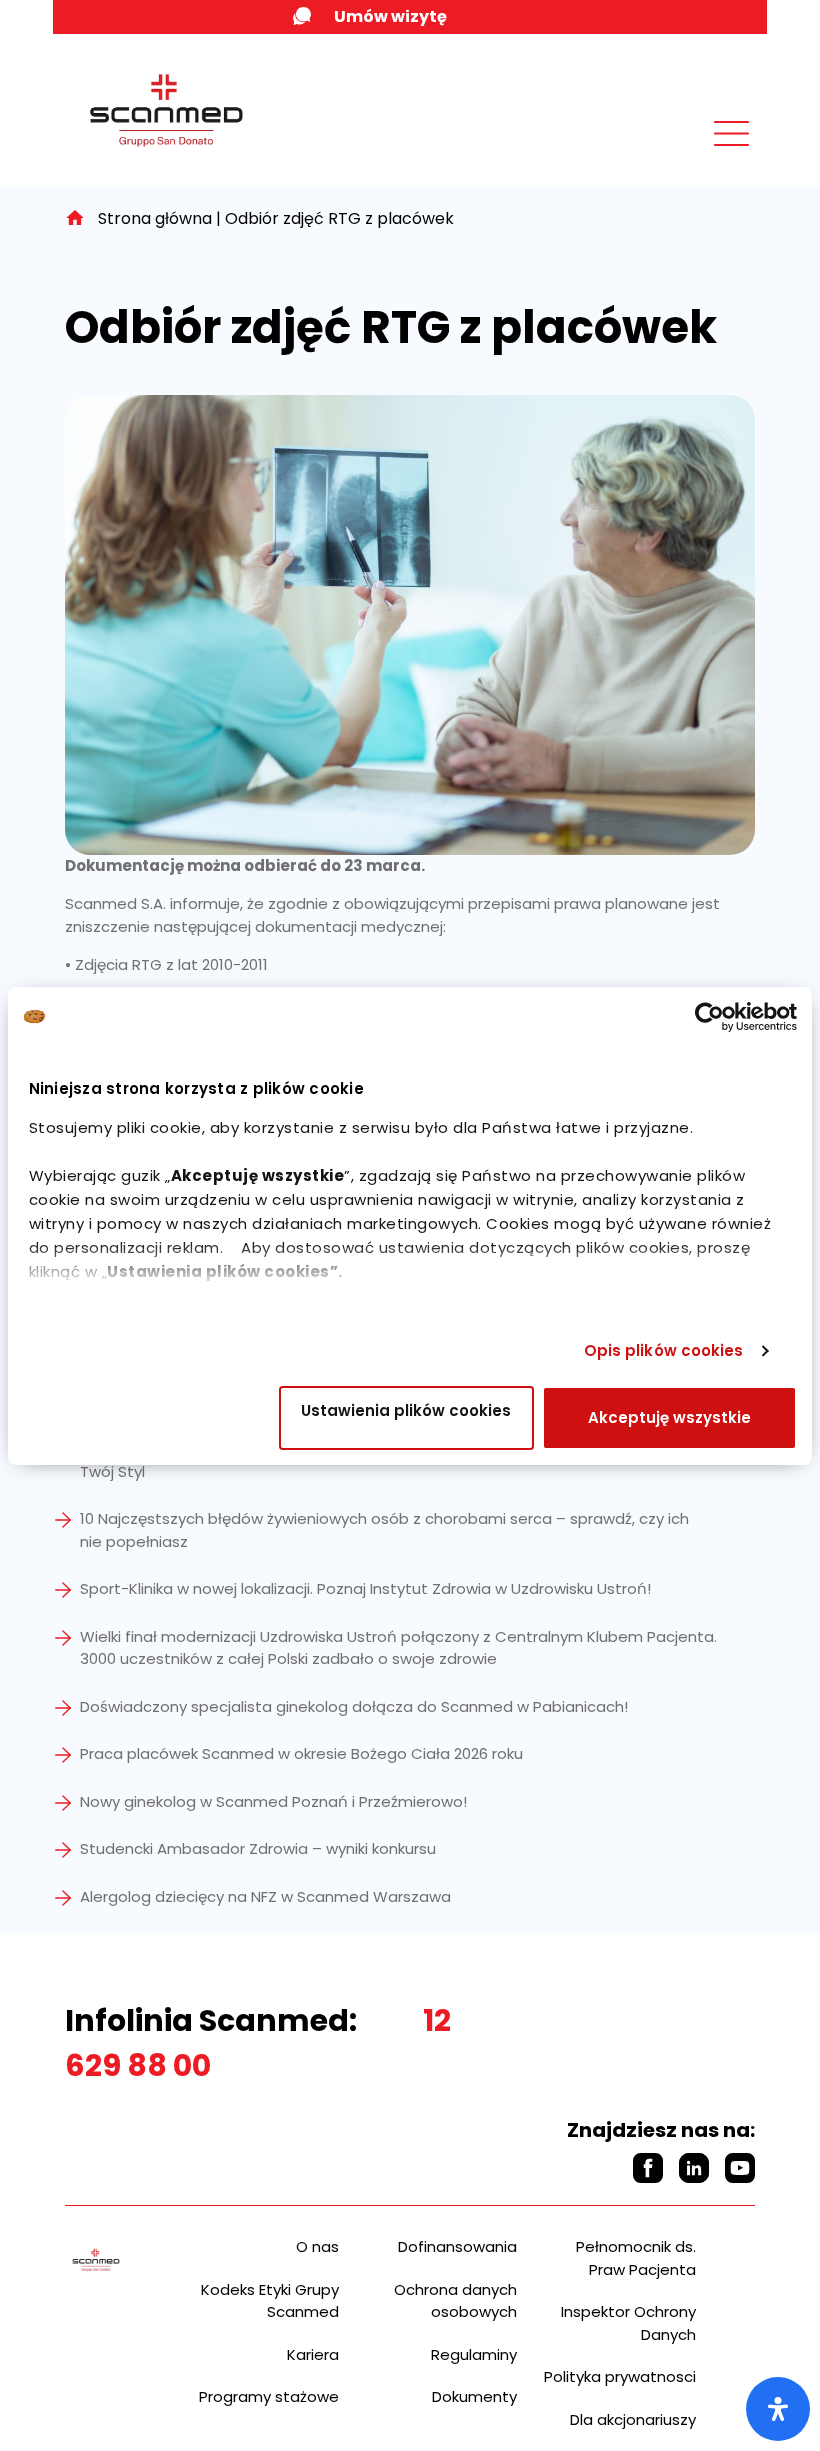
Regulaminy (474, 2354)
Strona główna (155, 218)
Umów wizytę (390, 16)
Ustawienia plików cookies (406, 1410)
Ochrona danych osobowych (455, 2301)
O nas (317, 2246)
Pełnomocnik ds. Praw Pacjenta (636, 2258)
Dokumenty (474, 2396)
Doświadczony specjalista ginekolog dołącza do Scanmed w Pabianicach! (354, 1706)
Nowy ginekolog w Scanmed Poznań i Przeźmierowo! (273, 1801)
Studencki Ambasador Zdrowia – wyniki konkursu (258, 1848)
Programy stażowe (269, 2396)
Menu (687, 157)
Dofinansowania (457, 2246)
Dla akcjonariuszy (633, 2419)
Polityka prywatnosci (620, 2376)
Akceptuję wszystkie (669, 1417)
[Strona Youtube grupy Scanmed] (740, 2168)
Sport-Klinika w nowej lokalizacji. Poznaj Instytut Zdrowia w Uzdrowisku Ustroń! (365, 1588)
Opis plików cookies (664, 1350)
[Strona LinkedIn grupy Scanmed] (694, 2168)
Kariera (313, 2354)
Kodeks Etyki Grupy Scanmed (270, 2301)
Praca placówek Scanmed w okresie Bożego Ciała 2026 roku (301, 1753)
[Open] (778, 2409)
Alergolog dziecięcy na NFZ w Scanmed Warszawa (265, 1896)
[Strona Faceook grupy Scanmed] (648, 2168)
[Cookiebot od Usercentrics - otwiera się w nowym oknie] (709, 1017)
